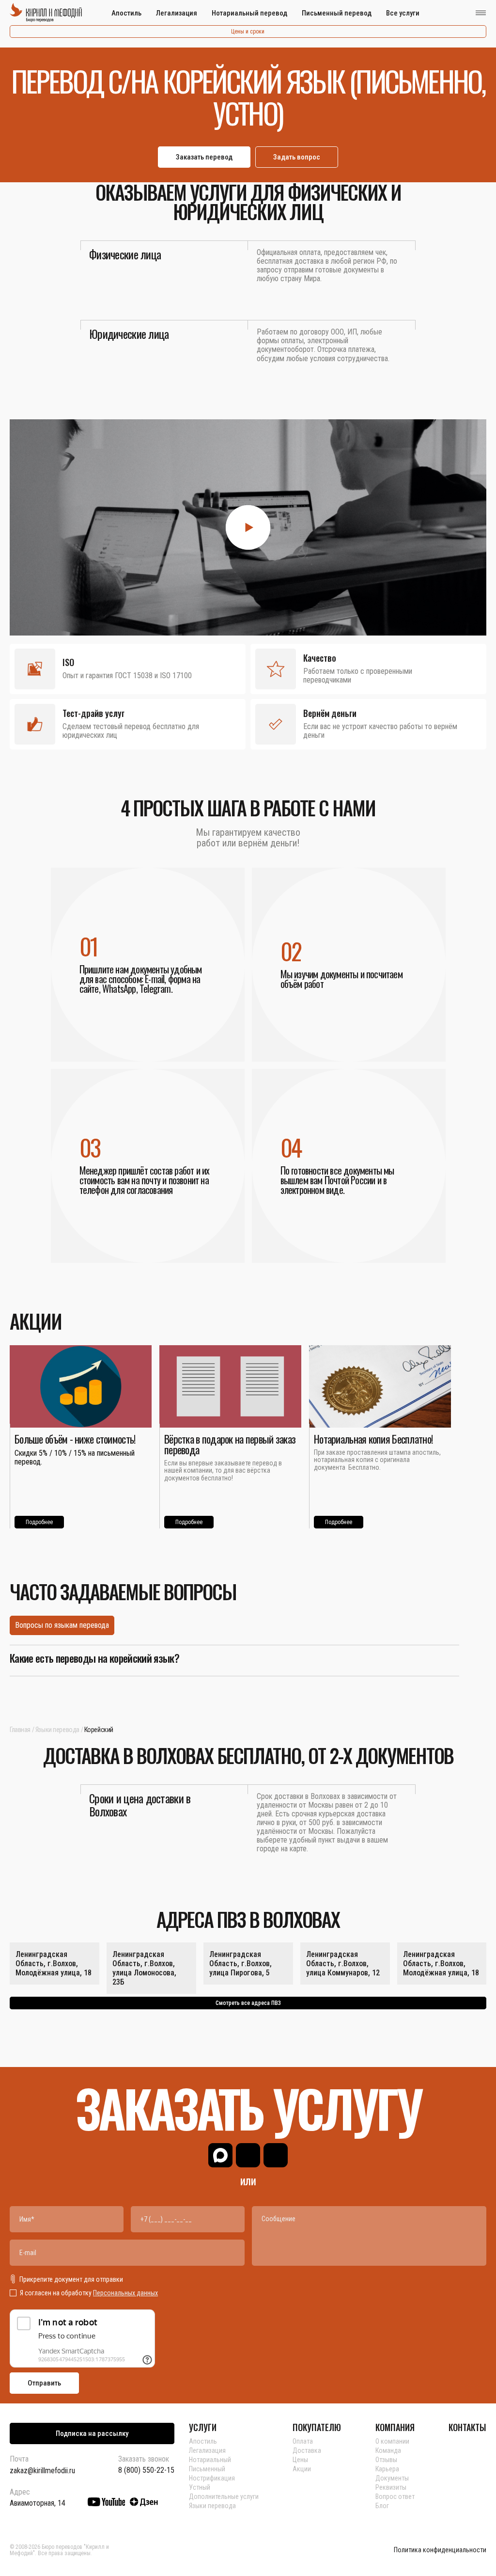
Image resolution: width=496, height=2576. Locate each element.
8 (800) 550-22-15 (146, 2470)
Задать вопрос (297, 157)
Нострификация (212, 2478)
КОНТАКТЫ (467, 2427)
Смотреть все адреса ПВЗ (248, 2003)
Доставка (307, 2450)
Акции (302, 2469)
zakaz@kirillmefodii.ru (42, 2471)
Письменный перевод (337, 13)
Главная (20, 1730)
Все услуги (403, 13)
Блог (382, 2506)
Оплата (303, 2441)
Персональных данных (125, 2293)
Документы (392, 2478)
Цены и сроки (248, 32)
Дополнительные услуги (224, 2496)
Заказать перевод (204, 157)
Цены (300, 2460)
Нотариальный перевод (249, 13)
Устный (200, 2487)
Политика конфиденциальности (440, 2550)
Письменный (207, 2469)
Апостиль (126, 13)
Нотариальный (210, 2460)
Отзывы (386, 2460)
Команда (388, 2450)
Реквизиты (391, 2487)
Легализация (177, 13)
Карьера (387, 2469)
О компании (392, 2441)
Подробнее (39, 1522)
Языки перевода (57, 1730)
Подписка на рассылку (92, 2433)
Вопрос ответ (395, 2496)
